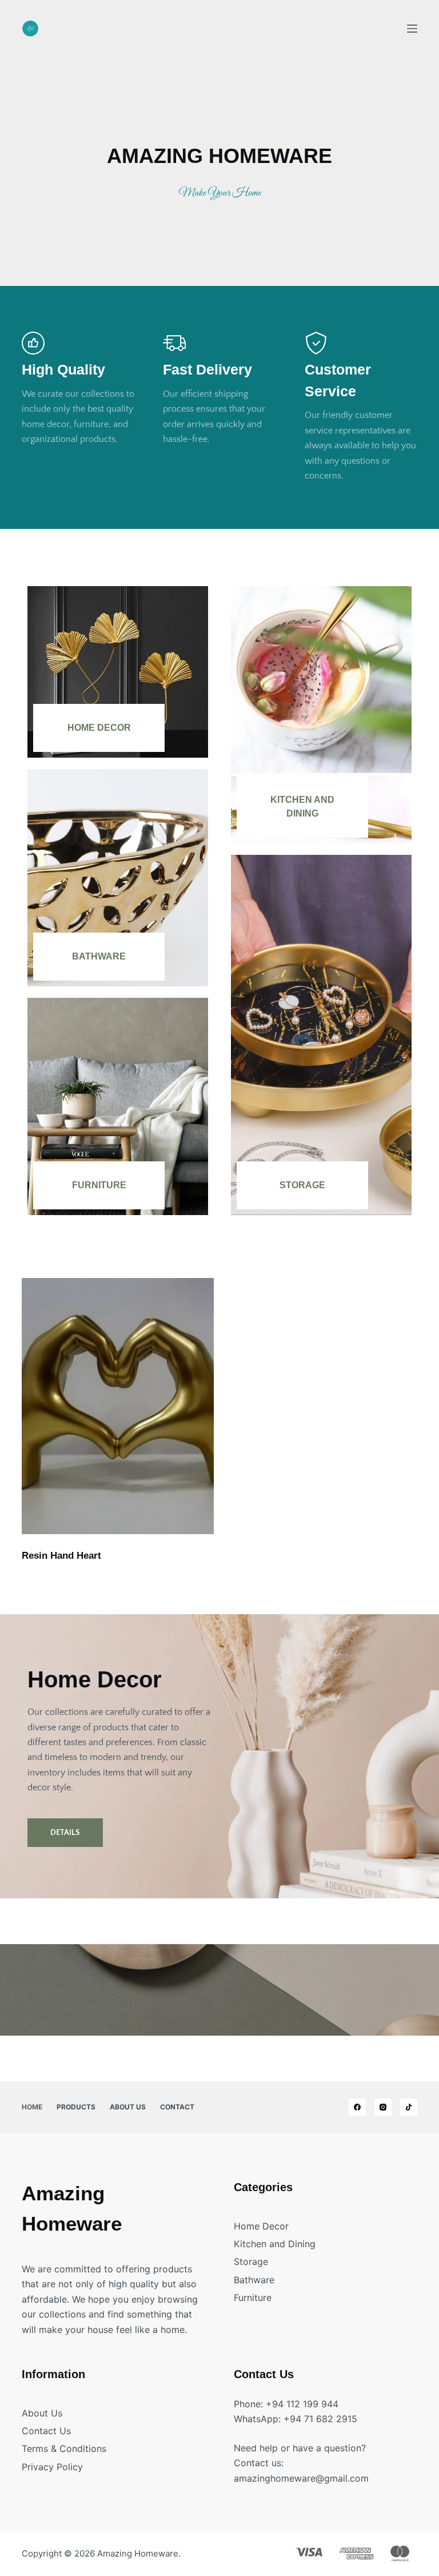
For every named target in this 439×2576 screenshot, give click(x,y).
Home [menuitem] (32, 2107)
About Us (42, 2413)
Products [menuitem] (76, 2107)
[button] (65, 1833)
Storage (302, 1185)
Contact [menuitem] (177, 2107)
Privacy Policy (52, 2467)
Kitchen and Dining (275, 2244)
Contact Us (46, 2431)
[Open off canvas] (412, 29)
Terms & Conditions (64, 2448)
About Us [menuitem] (128, 2107)
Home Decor (99, 728)
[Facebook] (357, 2107)
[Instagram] (383, 2107)
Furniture (99, 1185)
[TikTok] (409, 2107)
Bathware (99, 956)
